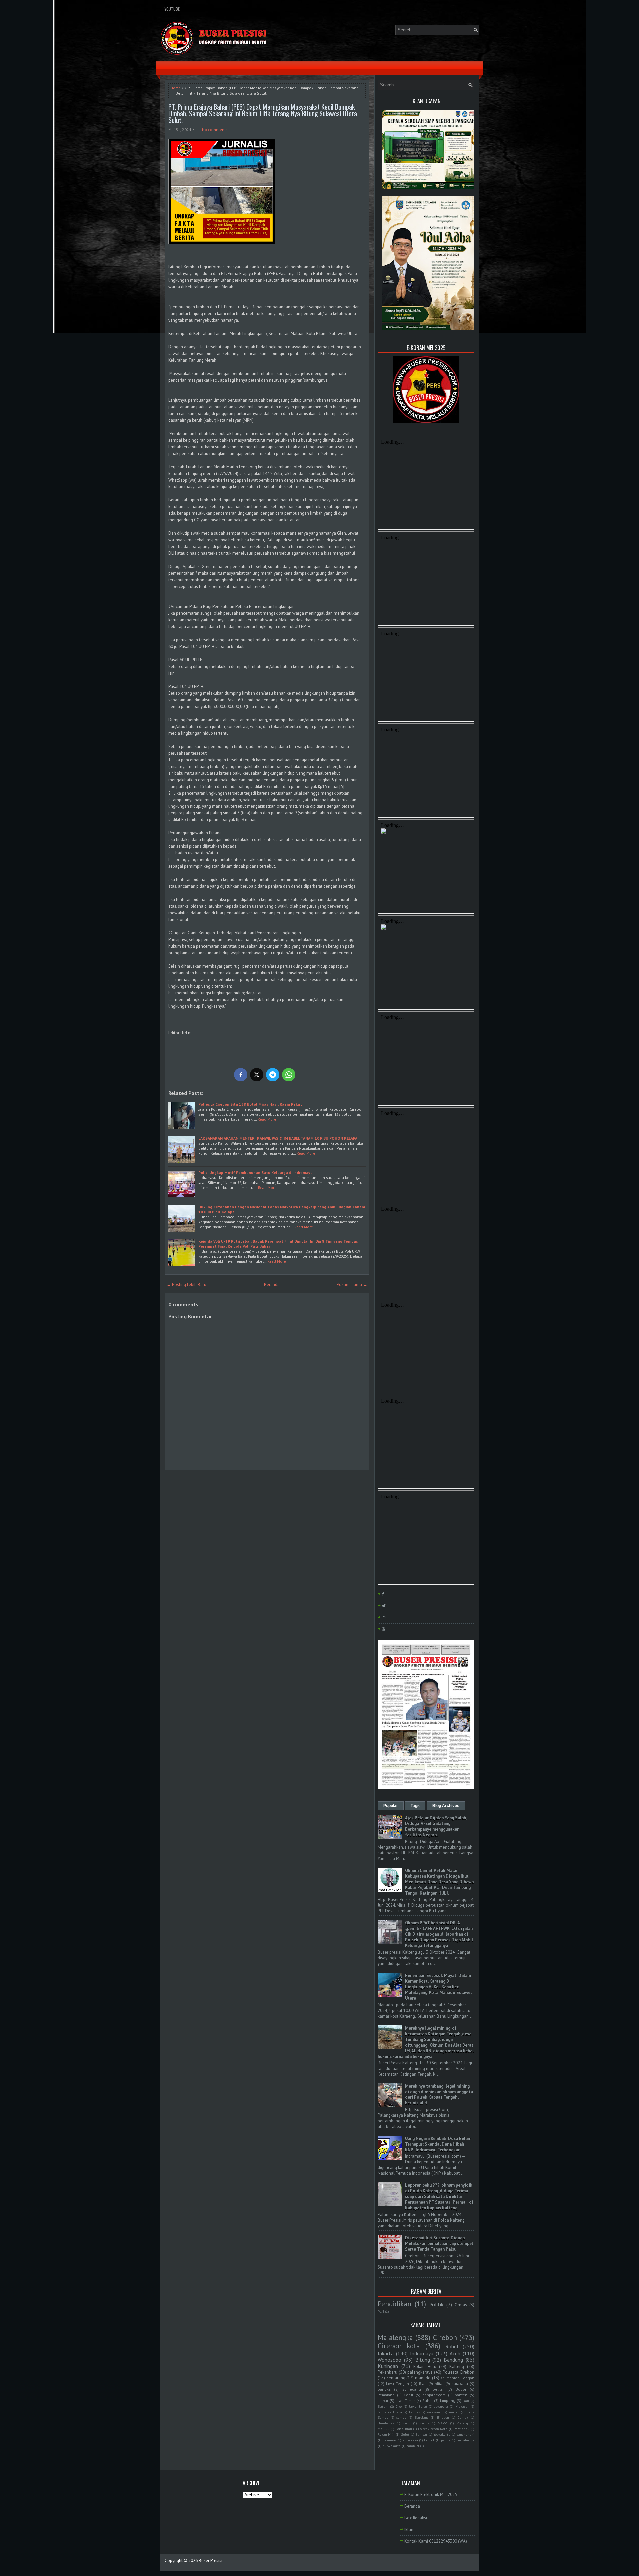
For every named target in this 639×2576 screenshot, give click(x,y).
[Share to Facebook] (241, 1075)
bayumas (390, 2440)
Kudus (424, 2423)
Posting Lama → (352, 1285)
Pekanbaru (388, 2372)
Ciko (399, 2406)
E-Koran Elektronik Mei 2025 (431, 2495)
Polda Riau (404, 2429)
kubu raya (410, 2440)
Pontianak (461, 2429)
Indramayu (422, 2353)
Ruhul (427, 2400)
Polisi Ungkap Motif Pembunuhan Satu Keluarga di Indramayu (255, 1173)
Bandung (453, 2360)
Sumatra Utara (390, 2412)
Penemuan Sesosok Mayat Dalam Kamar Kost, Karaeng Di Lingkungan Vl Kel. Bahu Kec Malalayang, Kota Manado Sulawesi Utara (439, 1987)
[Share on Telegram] (273, 1075)
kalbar (383, 2400)
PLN (381, 2311)
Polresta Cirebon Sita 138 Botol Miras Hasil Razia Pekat (250, 1104)
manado (423, 2378)
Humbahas (386, 2423)
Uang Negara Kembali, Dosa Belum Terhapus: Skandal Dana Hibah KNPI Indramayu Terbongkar (438, 2144)
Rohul (452, 2346)
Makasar (462, 2406)
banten (461, 2395)
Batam (383, 2406)
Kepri (407, 2423)
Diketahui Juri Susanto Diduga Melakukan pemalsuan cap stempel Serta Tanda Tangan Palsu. (439, 2244)
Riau (423, 2383)
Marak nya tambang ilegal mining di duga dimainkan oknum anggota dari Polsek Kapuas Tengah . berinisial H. (439, 2094)
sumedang (412, 2389)
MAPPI (443, 2423)
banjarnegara (434, 2395)
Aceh (455, 2353)
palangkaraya (420, 2372)
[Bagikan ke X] (257, 1075)
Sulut (405, 2434)
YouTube (172, 9)
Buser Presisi (211, 2561)
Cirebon (445, 2337)
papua (446, 2440)
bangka (384, 2389)
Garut (409, 2395)
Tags (415, 1806)
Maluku (384, 2429)
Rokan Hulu (425, 2366)
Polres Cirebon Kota (433, 2429)
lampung (448, 2400)
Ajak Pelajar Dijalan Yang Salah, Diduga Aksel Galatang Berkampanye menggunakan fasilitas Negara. (436, 1826)
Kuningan (388, 2366)
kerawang (434, 2412)
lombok (429, 2440)
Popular (391, 1806)
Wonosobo (390, 2360)
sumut (401, 2417)
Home (176, 88)
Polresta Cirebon (458, 2372)
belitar (438, 2389)
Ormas (461, 2305)
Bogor (461, 2389)
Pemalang (386, 2395)
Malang (462, 2423)
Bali (466, 2401)
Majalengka (395, 2337)
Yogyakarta (442, 2434)
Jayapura (441, 2406)
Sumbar (421, 2434)
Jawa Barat (418, 2406)
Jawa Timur (405, 2400)
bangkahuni (465, 2434)
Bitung (423, 2360)
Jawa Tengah (398, 2383)
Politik (436, 2304)
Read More (267, 1119)
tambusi (413, 2446)
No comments (215, 129)
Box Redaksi (416, 2518)
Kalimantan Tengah (457, 2378)
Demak (463, 2417)
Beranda (272, 1285)
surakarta (460, 2383)
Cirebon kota (399, 2346)
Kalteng (457, 2366)
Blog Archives (446, 1806)
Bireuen (443, 2417)
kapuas (414, 2412)
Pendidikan (395, 2304)
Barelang (422, 2417)
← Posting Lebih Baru (187, 1285)
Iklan (409, 2530)
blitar (439, 2383)
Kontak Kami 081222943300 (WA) (436, 2541)
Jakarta (386, 2353)
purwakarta (392, 2446)
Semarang (396, 2378)
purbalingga (465, 2440)
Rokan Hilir (386, 2434)
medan (454, 2412)
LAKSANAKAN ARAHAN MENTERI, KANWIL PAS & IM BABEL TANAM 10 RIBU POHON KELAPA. (278, 1138)
